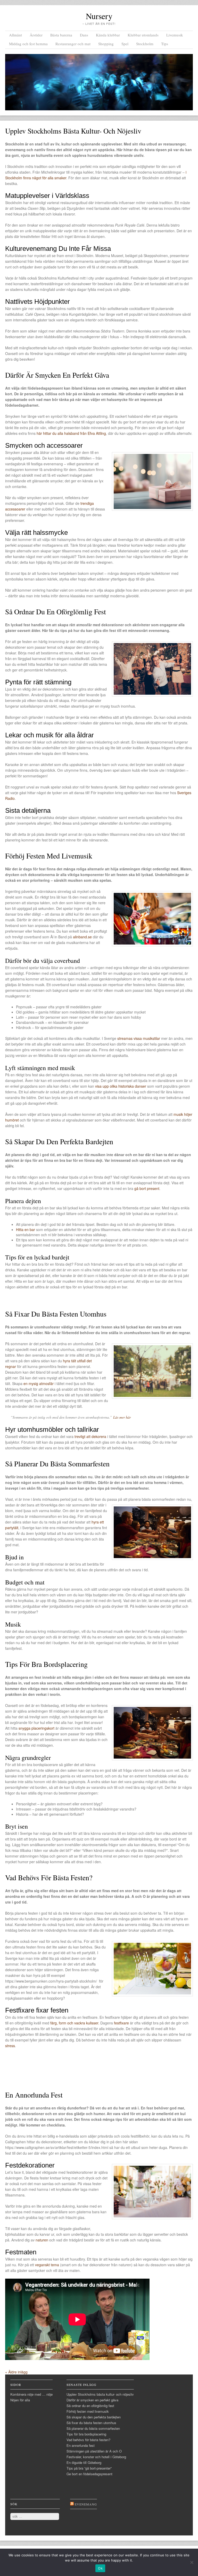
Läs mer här (122, 1417)
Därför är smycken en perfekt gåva (57, 375)
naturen (42, 2240)
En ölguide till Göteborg (84, 2462)
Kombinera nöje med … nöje (31, 2394)
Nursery (99, 16)
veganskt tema (47, 2265)
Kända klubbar (108, 35)
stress (10, 2046)
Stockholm (145, 44)
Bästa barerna (61, 35)
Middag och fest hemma (28, 44)
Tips (165, 44)
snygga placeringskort (36, 1728)
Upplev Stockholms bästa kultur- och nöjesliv (73, 131)
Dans (84, 35)
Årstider (36, 35)
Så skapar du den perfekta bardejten (59, 1141)
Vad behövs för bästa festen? (49, 1877)
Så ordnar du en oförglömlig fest (56, 612)
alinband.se (82, 937)
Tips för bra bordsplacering (46, 1664)
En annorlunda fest (34, 2095)
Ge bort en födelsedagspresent (89, 2474)
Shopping (106, 44)
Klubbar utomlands (143, 35)
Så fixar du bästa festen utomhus (56, 1314)
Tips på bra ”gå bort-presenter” (89, 2468)
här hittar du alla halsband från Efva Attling (71, 433)
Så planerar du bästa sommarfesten (57, 1464)
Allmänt (15, 35)
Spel (125, 44)
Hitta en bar (26, 1229)
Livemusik (175, 35)
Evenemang (86, 2504)
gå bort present (147, 1188)
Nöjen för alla (20, 2400)
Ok (100, 2568)
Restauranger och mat (73, 44)
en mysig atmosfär (39, 1383)
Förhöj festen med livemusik (49, 856)
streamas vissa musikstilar (139, 1038)
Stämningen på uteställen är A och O (94, 2451)
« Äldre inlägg (16, 2372)
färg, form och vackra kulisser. (75, 2023)
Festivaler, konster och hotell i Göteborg (96, 2457)
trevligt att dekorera (90, 1436)
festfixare (121, 2023)
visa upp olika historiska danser (121, 1086)
